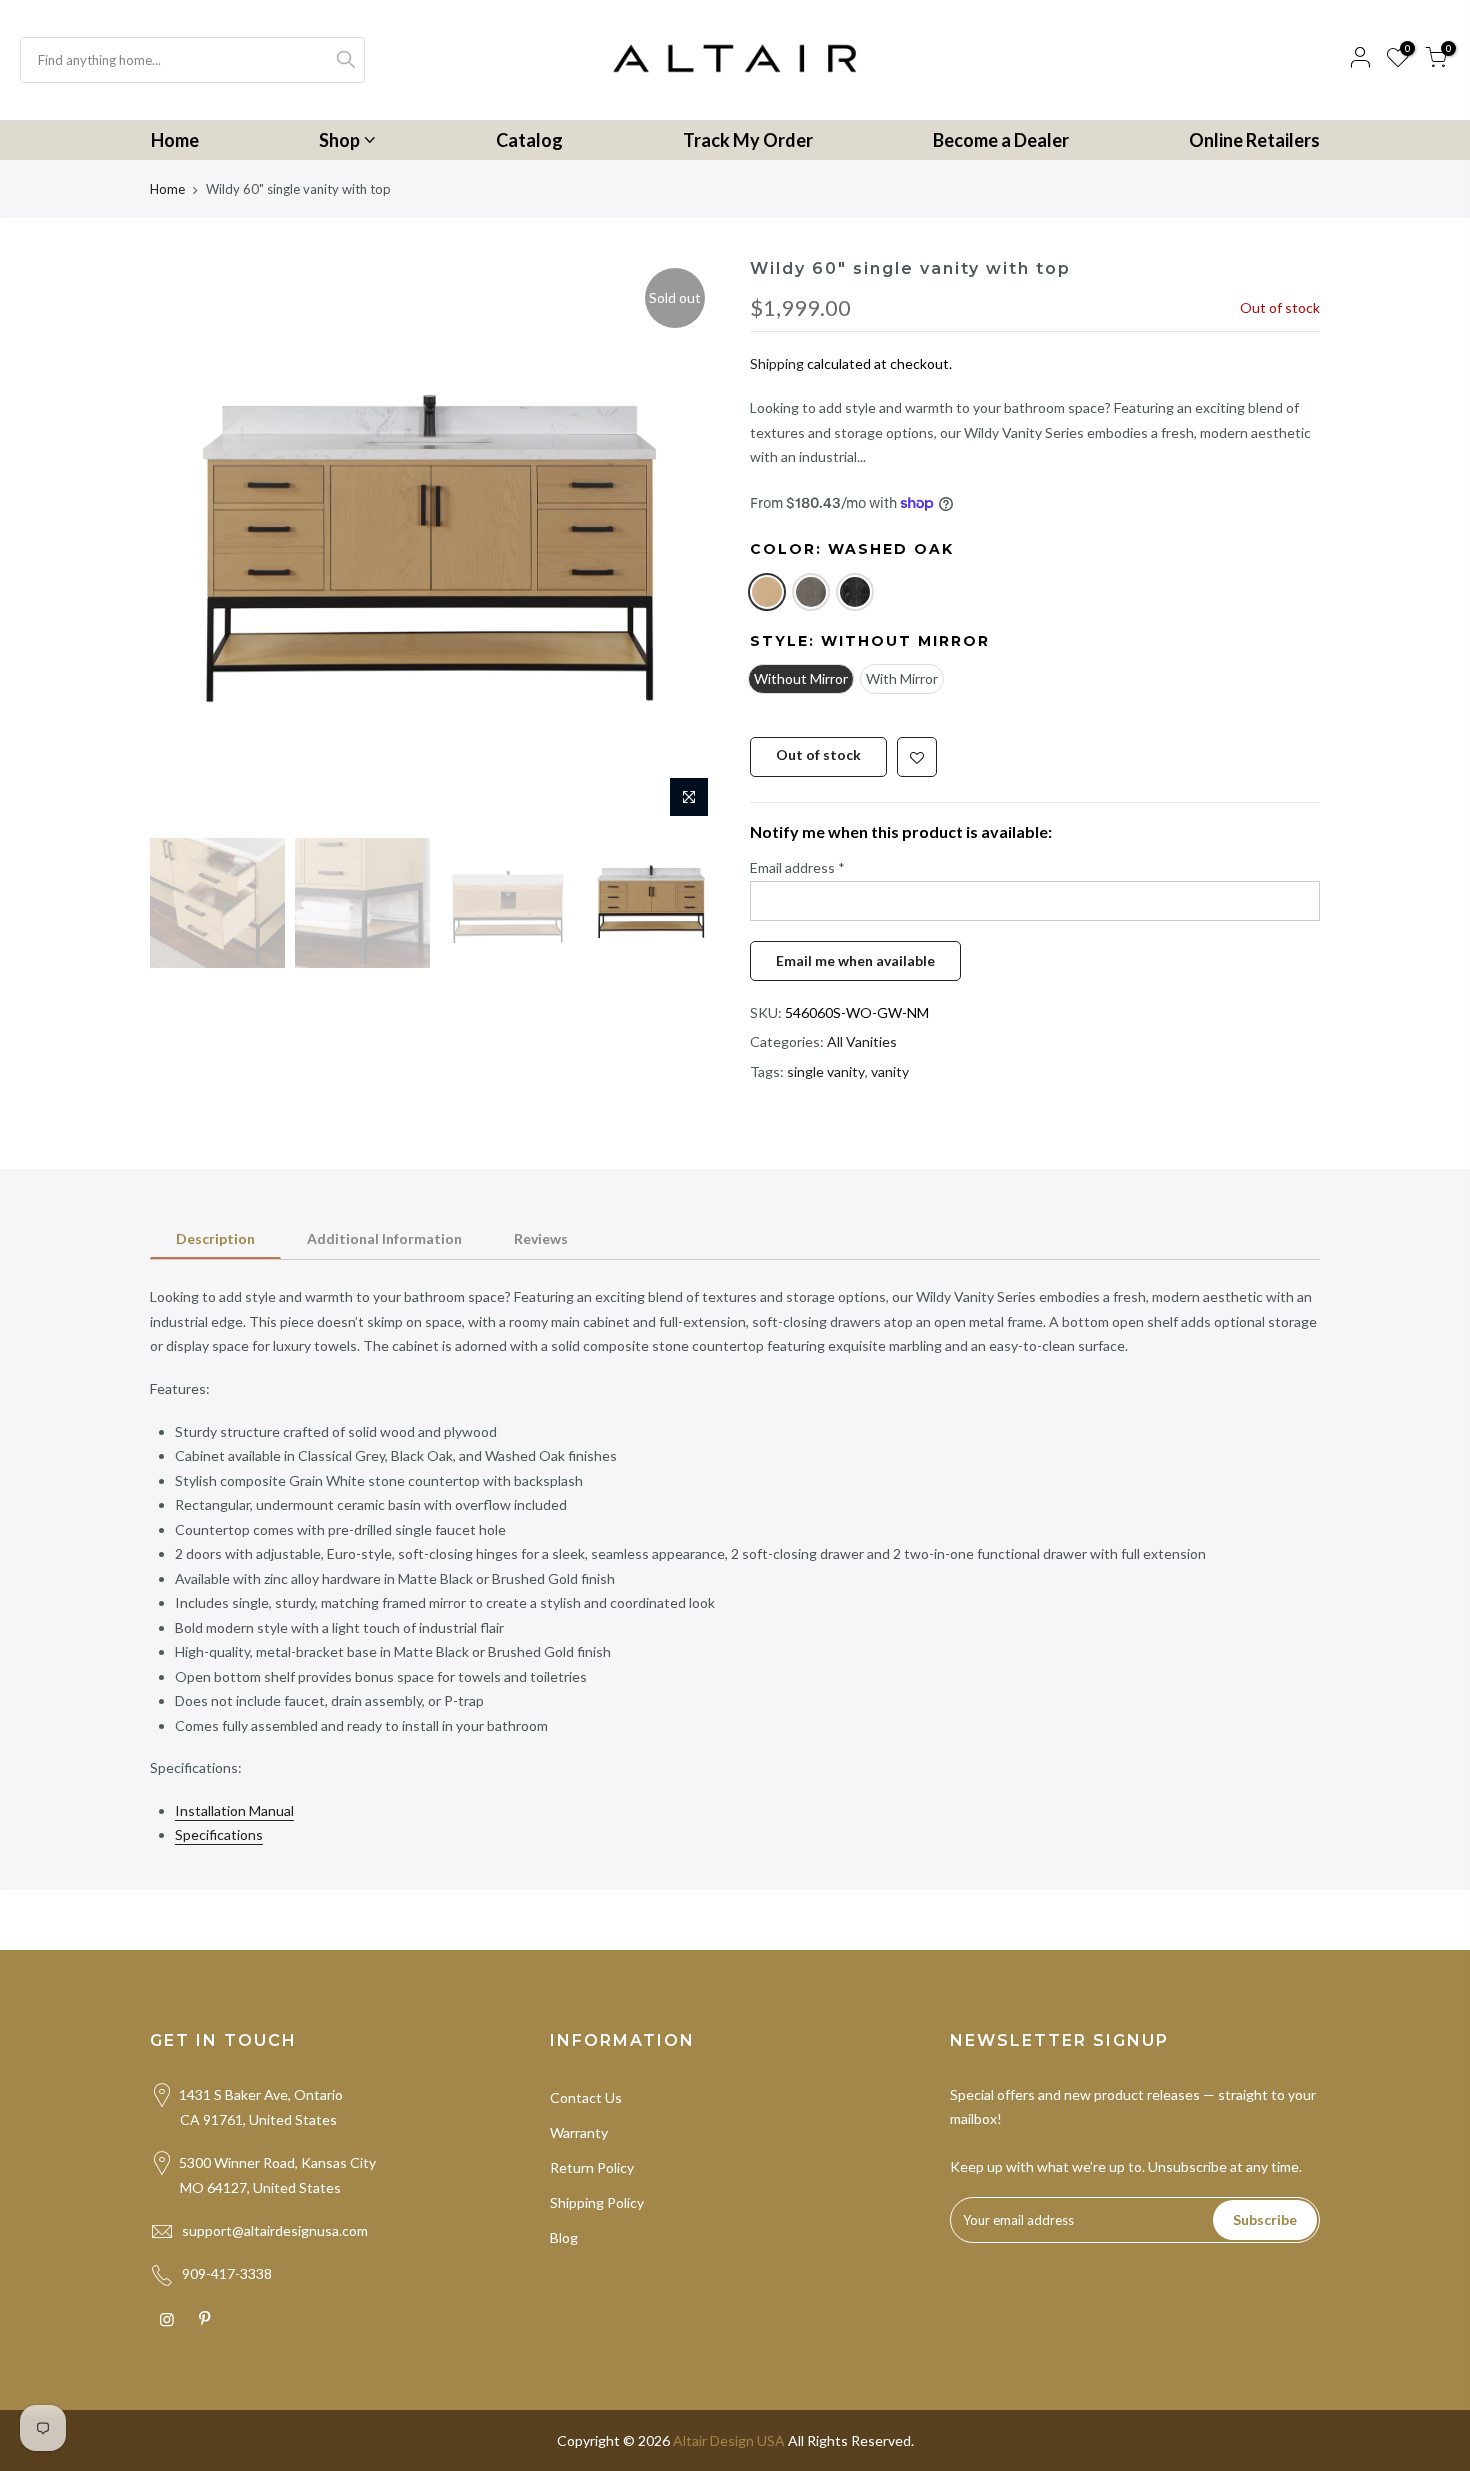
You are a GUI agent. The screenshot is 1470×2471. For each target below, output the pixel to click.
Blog (564, 2237)
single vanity (826, 1071)
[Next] (685, 543)
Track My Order (748, 140)
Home (175, 140)
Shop (339, 140)
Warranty (579, 2132)
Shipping (777, 363)
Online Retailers (1254, 140)
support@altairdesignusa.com (275, 2230)
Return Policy (592, 2167)
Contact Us (586, 2097)
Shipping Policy (597, 2202)
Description (215, 1238)
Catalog (529, 140)
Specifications (219, 1834)
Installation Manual (234, 1810)
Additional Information (384, 1238)
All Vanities (862, 1041)
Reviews (541, 1238)
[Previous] (185, 543)
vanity (890, 1071)
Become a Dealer (1001, 140)
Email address (797, 867)
